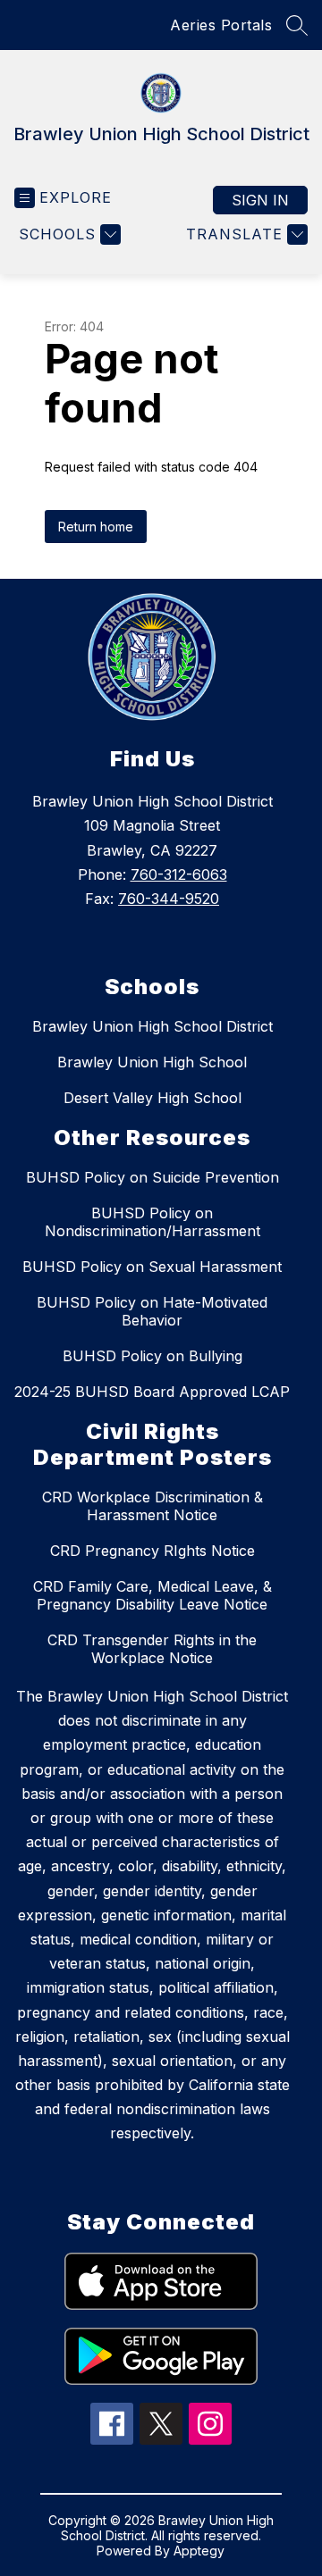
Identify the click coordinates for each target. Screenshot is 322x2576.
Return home (96, 527)
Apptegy (199, 2551)
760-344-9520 (169, 899)
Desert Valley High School (153, 1098)
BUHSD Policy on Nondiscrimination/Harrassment (153, 1222)
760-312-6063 (179, 874)
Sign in (260, 200)
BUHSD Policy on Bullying (153, 1356)
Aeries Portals (221, 25)
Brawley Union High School (152, 1062)
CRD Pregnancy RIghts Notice (153, 1551)
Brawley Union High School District (153, 1026)
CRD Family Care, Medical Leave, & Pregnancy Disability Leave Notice (153, 1595)
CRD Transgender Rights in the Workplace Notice (152, 1649)
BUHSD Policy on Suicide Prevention (153, 1177)
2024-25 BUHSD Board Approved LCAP (152, 1392)
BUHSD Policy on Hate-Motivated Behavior (152, 1311)
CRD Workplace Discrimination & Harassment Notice (153, 1506)
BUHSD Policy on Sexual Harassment (152, 1267)
